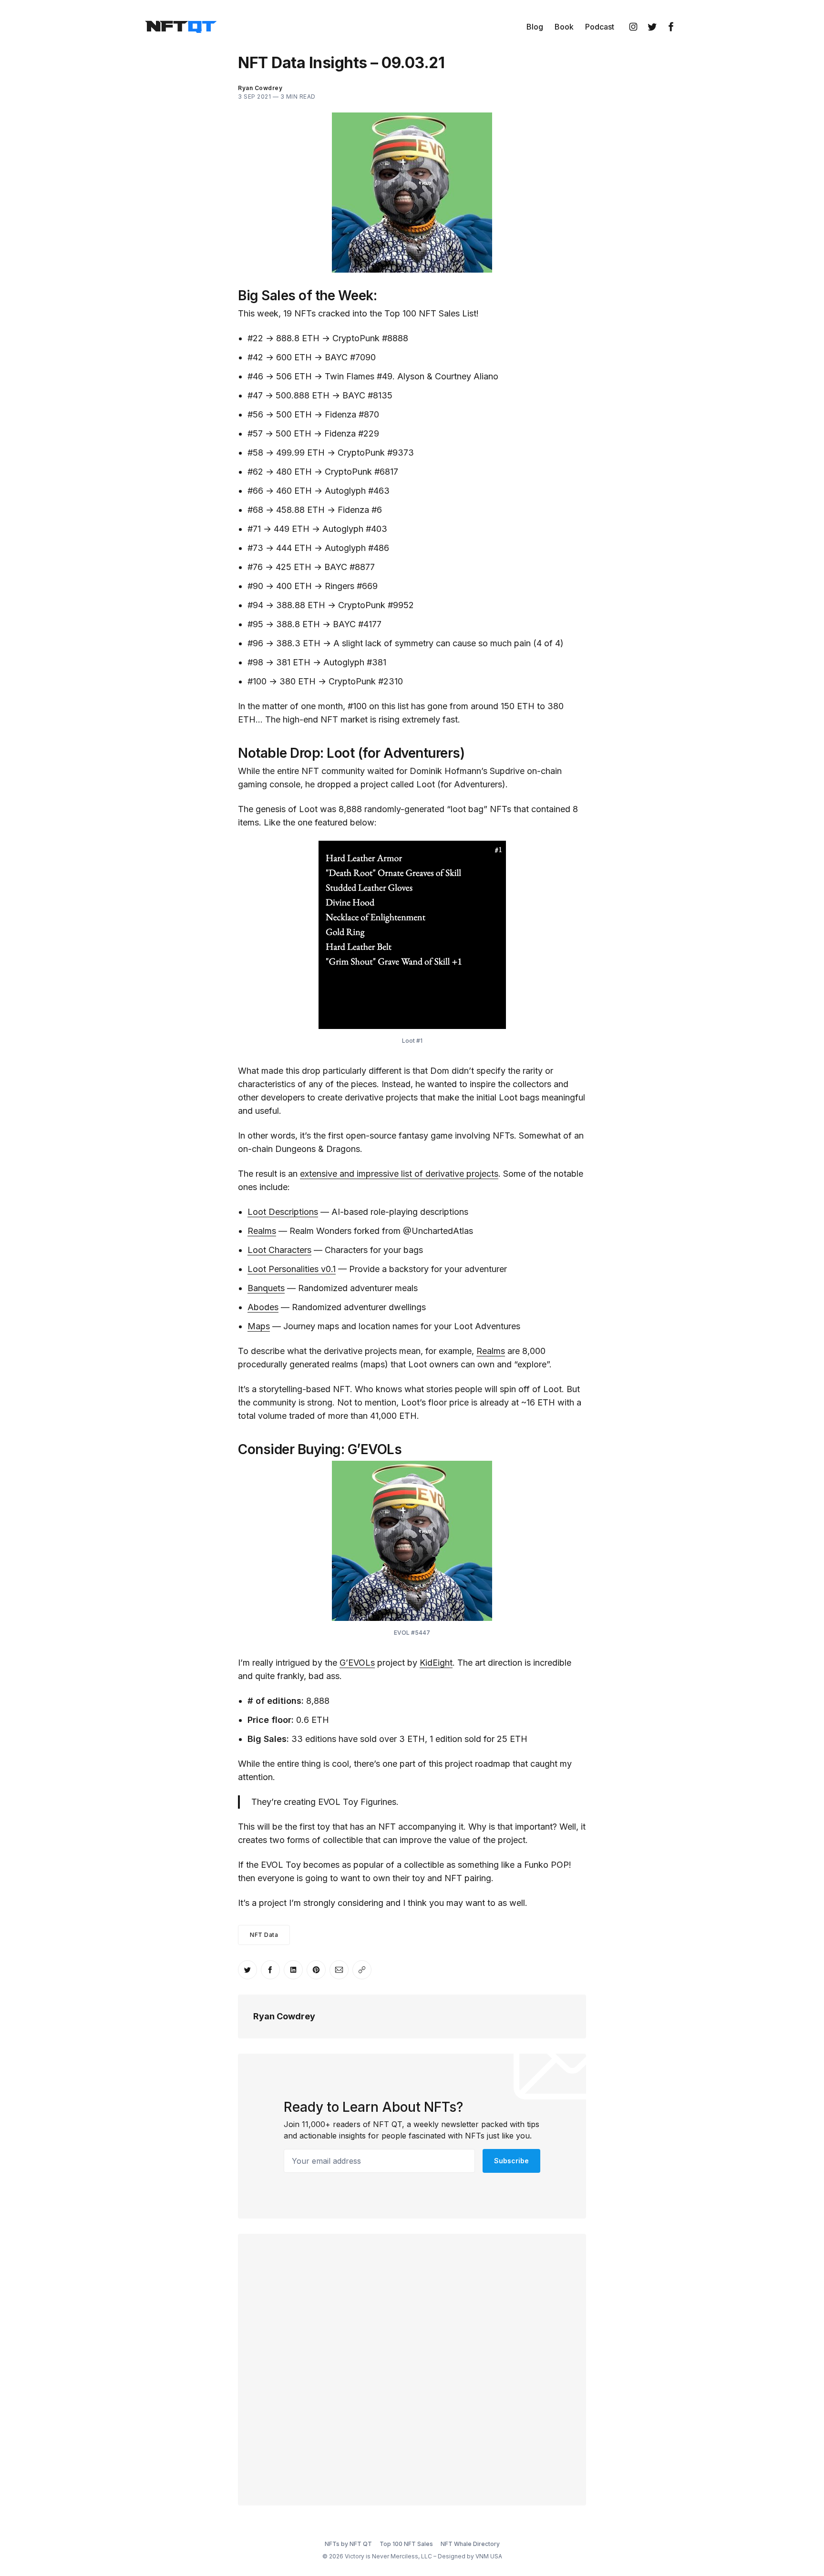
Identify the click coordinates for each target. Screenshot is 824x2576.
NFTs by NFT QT (348, 2544)
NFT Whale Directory (470, 2544)
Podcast (600, 27)
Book (564, 27)
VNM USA (489, 2556)
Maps (259, 1326)
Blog (535, 27)
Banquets (266, 1288)
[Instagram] (633, 27)
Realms (262, 1231)
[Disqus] (412, 2368)
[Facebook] (671, 27)
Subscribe (511, 2161)
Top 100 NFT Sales (406, 2544)
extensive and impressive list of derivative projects (399, 1174)
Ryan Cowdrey (284, 2016)
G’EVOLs (357, 1663)
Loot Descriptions (283, 1212)
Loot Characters (279, 1250)
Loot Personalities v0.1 (292, 1269)
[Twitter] (652, 27)
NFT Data (264, 1935)
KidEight (436, 1663)
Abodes (263, 1307)
